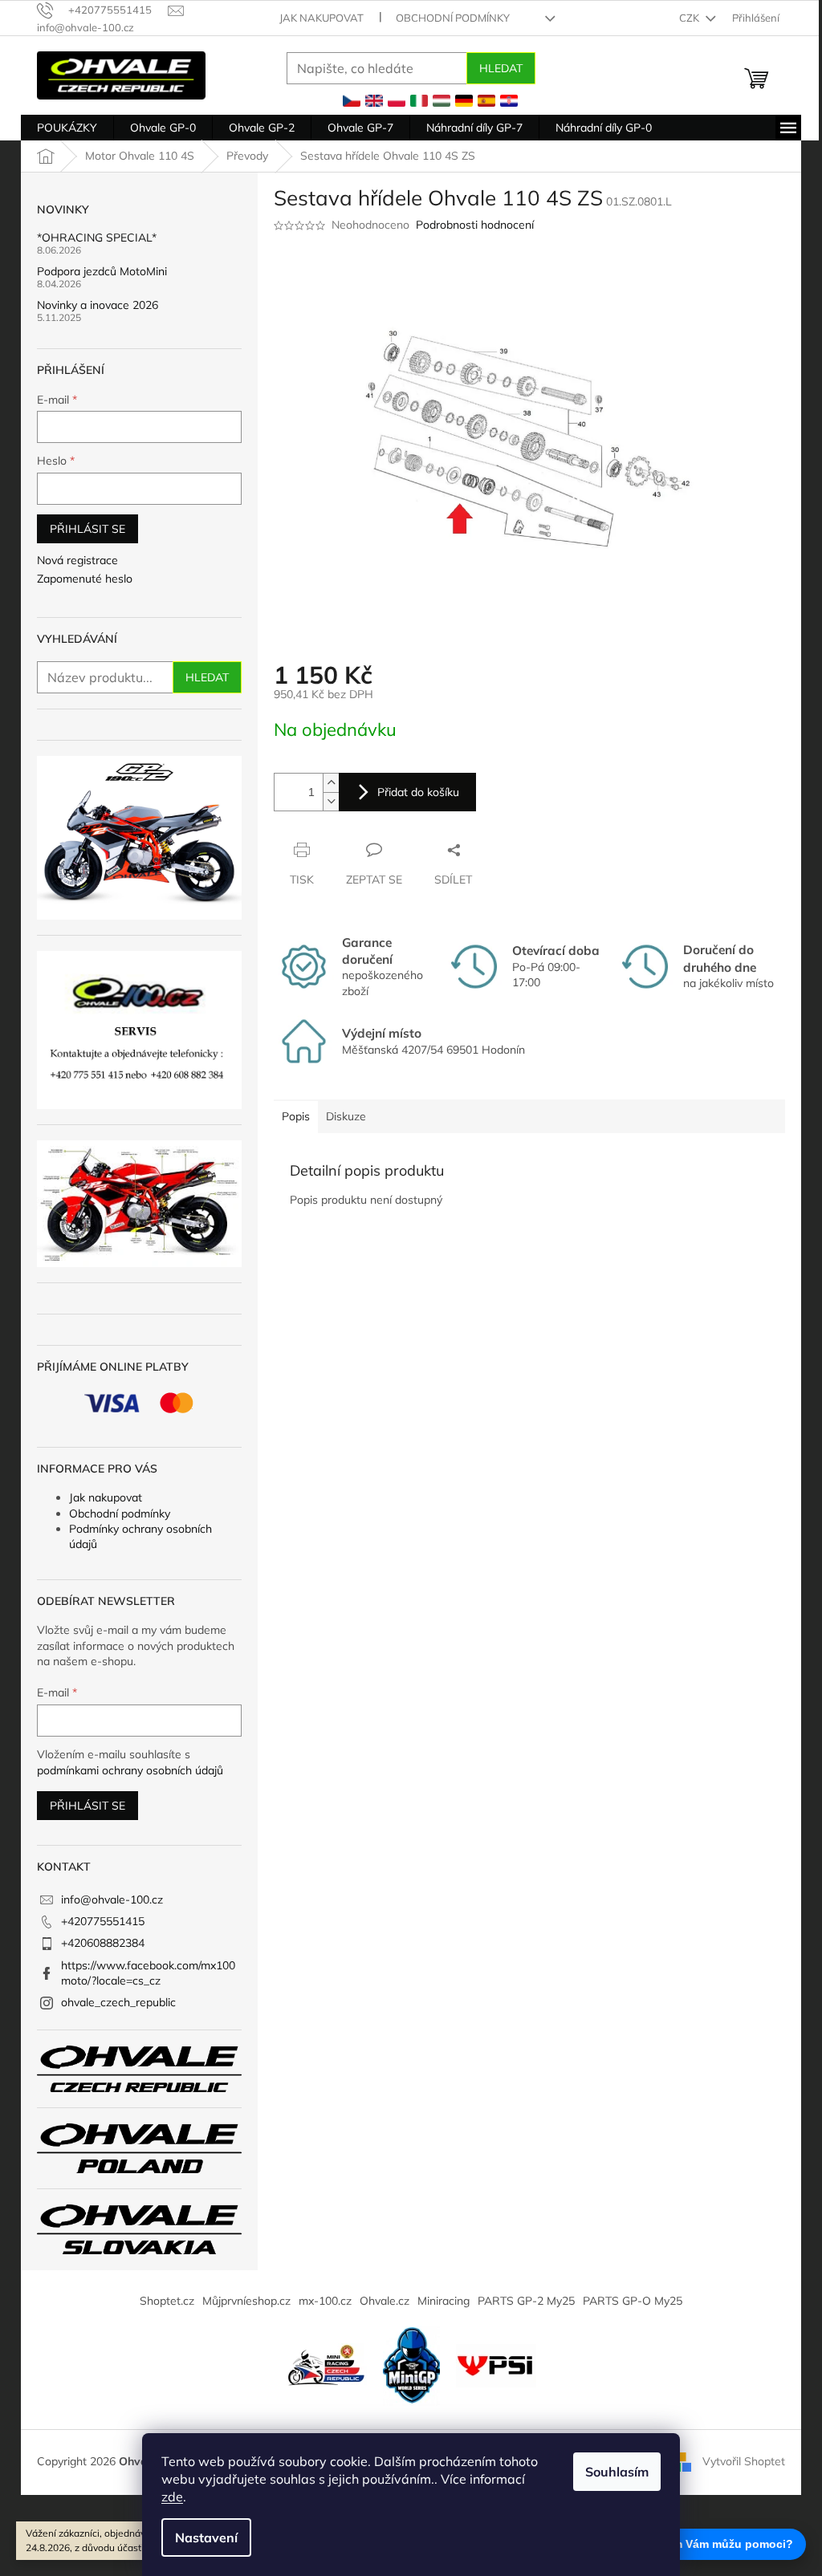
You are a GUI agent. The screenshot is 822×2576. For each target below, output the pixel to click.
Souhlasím (617, 2472)
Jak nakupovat (321, 18)
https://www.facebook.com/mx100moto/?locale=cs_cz (148, 1973)
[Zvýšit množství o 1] (331, 783)
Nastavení (206, 2537)
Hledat (501, 68)
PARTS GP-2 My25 (526, 2301)
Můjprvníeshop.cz (246, 2301)
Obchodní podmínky (453, 18)
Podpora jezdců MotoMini (102, 272)
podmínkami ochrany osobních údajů (130, 1770)
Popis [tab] (296, 1116)
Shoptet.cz (167, 2301)
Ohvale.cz (385, 2301)
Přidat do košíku (418, 792)
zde (172, 2497)
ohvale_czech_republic (118, 2002)
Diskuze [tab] (346, 1116)
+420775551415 (103, 1921)
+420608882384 (103, 1943)
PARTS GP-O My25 (633, 2301)
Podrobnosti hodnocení (475, 225)
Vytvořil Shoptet (744, 2461)
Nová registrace (77, 560)
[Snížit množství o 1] (331, 801)
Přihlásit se (87, 529)
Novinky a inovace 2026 (98, 305)
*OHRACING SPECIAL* (97, 238)
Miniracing (444, 2301)
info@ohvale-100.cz (112, 1899)
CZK (690, 18)
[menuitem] (67, 128)
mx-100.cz (325, 2301)
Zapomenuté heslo (85, 579)
